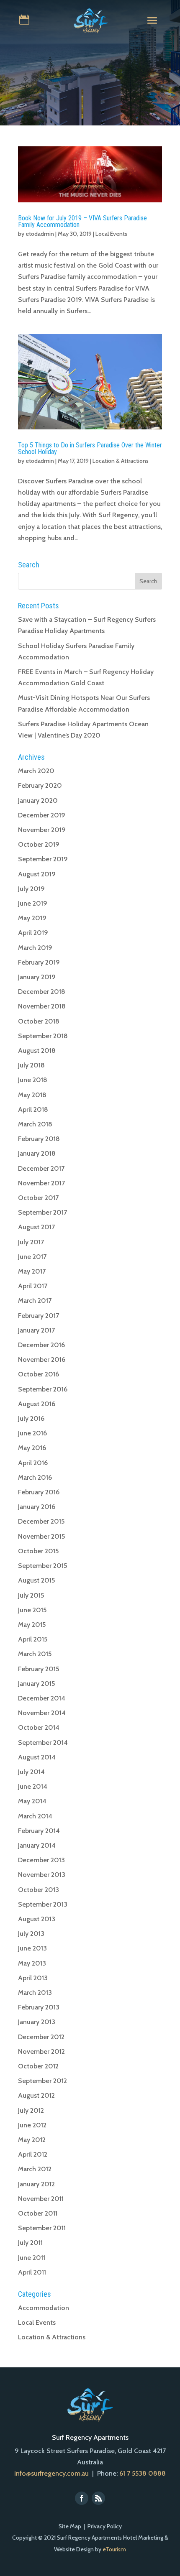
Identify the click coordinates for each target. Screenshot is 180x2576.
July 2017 (31, 1242)
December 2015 (41, 1521)
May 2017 (32, 1271)
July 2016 (31, 1418)
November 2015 (41, 1536)
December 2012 (41, 2037)
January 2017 (36, 1330)
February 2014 (39, 1831)
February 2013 (39, 2007)
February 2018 (39, 1139)
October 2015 (38, 1551)
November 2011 (41, 2199)
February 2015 (39, 1669)
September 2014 (43, 1742)
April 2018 (33, 1109)
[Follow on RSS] (98, 2498)
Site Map (70, 2526)
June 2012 (32, 2125)
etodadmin (40, 234)
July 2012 (31, 2110)
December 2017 (41, 1168)
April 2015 (33, 1639)
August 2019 (37, 874)
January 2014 (37, 1845)
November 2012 (41, 2051)
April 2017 (33, 1286)
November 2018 (42, 1006)
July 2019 (31, 889)
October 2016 (39, 1374)
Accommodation (44, 2308)
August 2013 (37, 1919)
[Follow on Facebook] (82, 2498)
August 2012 (36, 2095)
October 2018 (39, 1021)
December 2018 (42, 992)
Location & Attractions (121, 461)
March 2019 (35, 948)
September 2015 (42, 1566)
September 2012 (42, 2081)
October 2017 (38, 1198)
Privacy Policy (105, 2526)
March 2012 (35, 2169)
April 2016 (33, 1463)
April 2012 (33, 2154)
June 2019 (33, 903)
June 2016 (32, 1433)
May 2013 (32, 1963)
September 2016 (43, 1389)
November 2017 (41, 1183)
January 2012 (36, 2184)
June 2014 (33, 1786)
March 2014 (35, 1816)
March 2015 (35, 1654)
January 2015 (36, 1684)
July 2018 (31, 1065)
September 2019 (43, 859)
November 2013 (42, 1875)
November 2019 (42, 830)
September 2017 (42, 1212)
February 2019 (39, 962)
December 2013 (41, 1860)
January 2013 (37, 2022)
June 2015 (32, 1610)
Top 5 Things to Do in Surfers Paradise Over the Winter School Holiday (90, 448)
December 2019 (42, 815)
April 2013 (33, 1978)
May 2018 (32, 1095)
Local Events (111, 234)
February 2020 (40, 785)
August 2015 (36, 1580)
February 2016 (39, 1492)
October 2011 (38, 2213)
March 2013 (35, 1993)
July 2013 (31, 1934)
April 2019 (33, 933)
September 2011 (42, 2228)
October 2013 (39, 1890)
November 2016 (42, 1359)
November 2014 (42, 1713)
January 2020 (38, 800)
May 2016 (32, 1448)
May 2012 (32, 2140)
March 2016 (35, 1477)
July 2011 (30, 2243)
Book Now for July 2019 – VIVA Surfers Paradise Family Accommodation (82, 221)
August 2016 (37, 1404)
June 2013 (32, 1948)
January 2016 (37, 1507)
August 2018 (37, 1051)
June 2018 (33, 1080)
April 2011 (32, 2272)
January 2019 (37, 977)
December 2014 (42, 1698)
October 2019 (39, 844)
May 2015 (32, 1625)
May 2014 (32, 1801)
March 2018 (35, 1124)
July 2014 (31, 1772)
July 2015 (31, 1595)
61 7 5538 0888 (143, 2473)
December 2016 (41, 1345)
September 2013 (43, 1904)
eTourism (114, 2549)
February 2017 (39, 1316)
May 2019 (32, 918)
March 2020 (36, 771)
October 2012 (38, 2066)
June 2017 (32, 1257)
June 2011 (32, 2258)
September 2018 (43, 1036)
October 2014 (39, 1727)
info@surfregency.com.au (51, 2473)
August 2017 (36, 1227)
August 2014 (37, 1757)
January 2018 (37, 1153)
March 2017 (35, 1301)
